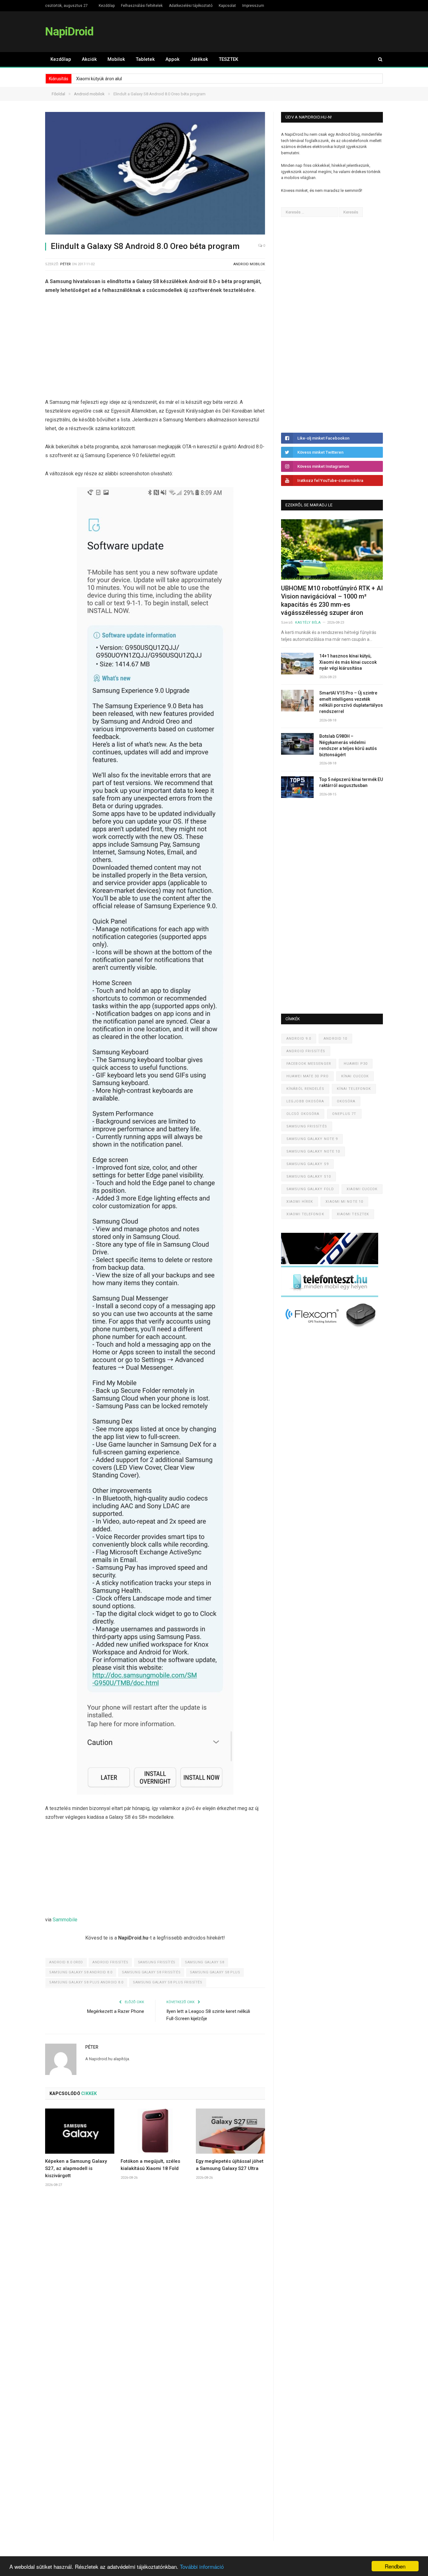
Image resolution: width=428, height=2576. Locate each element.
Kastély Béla (308, 623)
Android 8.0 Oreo (66, 1962)
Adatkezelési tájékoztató (191, 6)
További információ (202, 2566)
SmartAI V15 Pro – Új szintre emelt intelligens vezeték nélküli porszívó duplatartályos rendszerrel (351, 702)
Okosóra (346, 1101)
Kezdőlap (107, 6)
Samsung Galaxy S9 (308, 1164)
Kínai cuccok (355, 1076)
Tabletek (145, 59)
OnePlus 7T (344, 1114)
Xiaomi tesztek (353, 1214)
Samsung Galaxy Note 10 (313, 1151)
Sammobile (65, 1920)
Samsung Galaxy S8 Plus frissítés (168, 1982)
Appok (172, 59)
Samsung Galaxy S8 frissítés (151, 1972)
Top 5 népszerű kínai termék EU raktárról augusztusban (351, 783)
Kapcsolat (227, 6)
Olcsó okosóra (303, 1114)
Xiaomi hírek (300, 1202)
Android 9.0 (299, 1039)
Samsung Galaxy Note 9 (312, 1139)
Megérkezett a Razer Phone (116, 2011)
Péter (65, 264)
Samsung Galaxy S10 (309, 1177)
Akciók (89, 59)
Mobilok (116, 59)
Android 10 (335, 1039)
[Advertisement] (155, 348)
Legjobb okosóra (305, 1101)
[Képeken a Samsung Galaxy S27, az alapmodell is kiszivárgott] (80, 2131)
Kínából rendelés (305, 1089)
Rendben (395, 2566)
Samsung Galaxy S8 (204, 1962)
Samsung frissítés (157, 1962)
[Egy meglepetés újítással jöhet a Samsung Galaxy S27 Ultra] (230, 2131)
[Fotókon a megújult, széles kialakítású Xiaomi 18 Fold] (155, 2131)
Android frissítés (110, 1962)
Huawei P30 (356, 1064)
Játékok (199, 59)
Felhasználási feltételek (142, 6)
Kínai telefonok (354, 1089)
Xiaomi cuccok (362, 1189)
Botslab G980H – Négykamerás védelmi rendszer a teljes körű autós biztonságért (348, 745)
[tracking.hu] (330, 1263)
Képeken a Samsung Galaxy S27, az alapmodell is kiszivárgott (76, 2168)
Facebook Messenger (309, 1064)
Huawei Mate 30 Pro (308, 1076)
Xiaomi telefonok (305, 1214)
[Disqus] (155, 2285)
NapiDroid (69, 32)
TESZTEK (228, 59)
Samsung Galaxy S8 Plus (215, 1972)
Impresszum (253, 6)
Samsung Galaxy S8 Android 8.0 (81, 1972)
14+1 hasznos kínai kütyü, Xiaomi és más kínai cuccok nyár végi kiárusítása (348, 662)
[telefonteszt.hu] (330, 1296)
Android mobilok (249, 264)
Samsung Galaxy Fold (310, 1189)
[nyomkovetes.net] (331, 1329)
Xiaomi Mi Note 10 (344, 1202)
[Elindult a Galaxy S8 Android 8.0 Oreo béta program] (155, 174)
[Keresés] (377, 59)
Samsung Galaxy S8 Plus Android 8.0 (86, 1982)
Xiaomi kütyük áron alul (99, 79)
